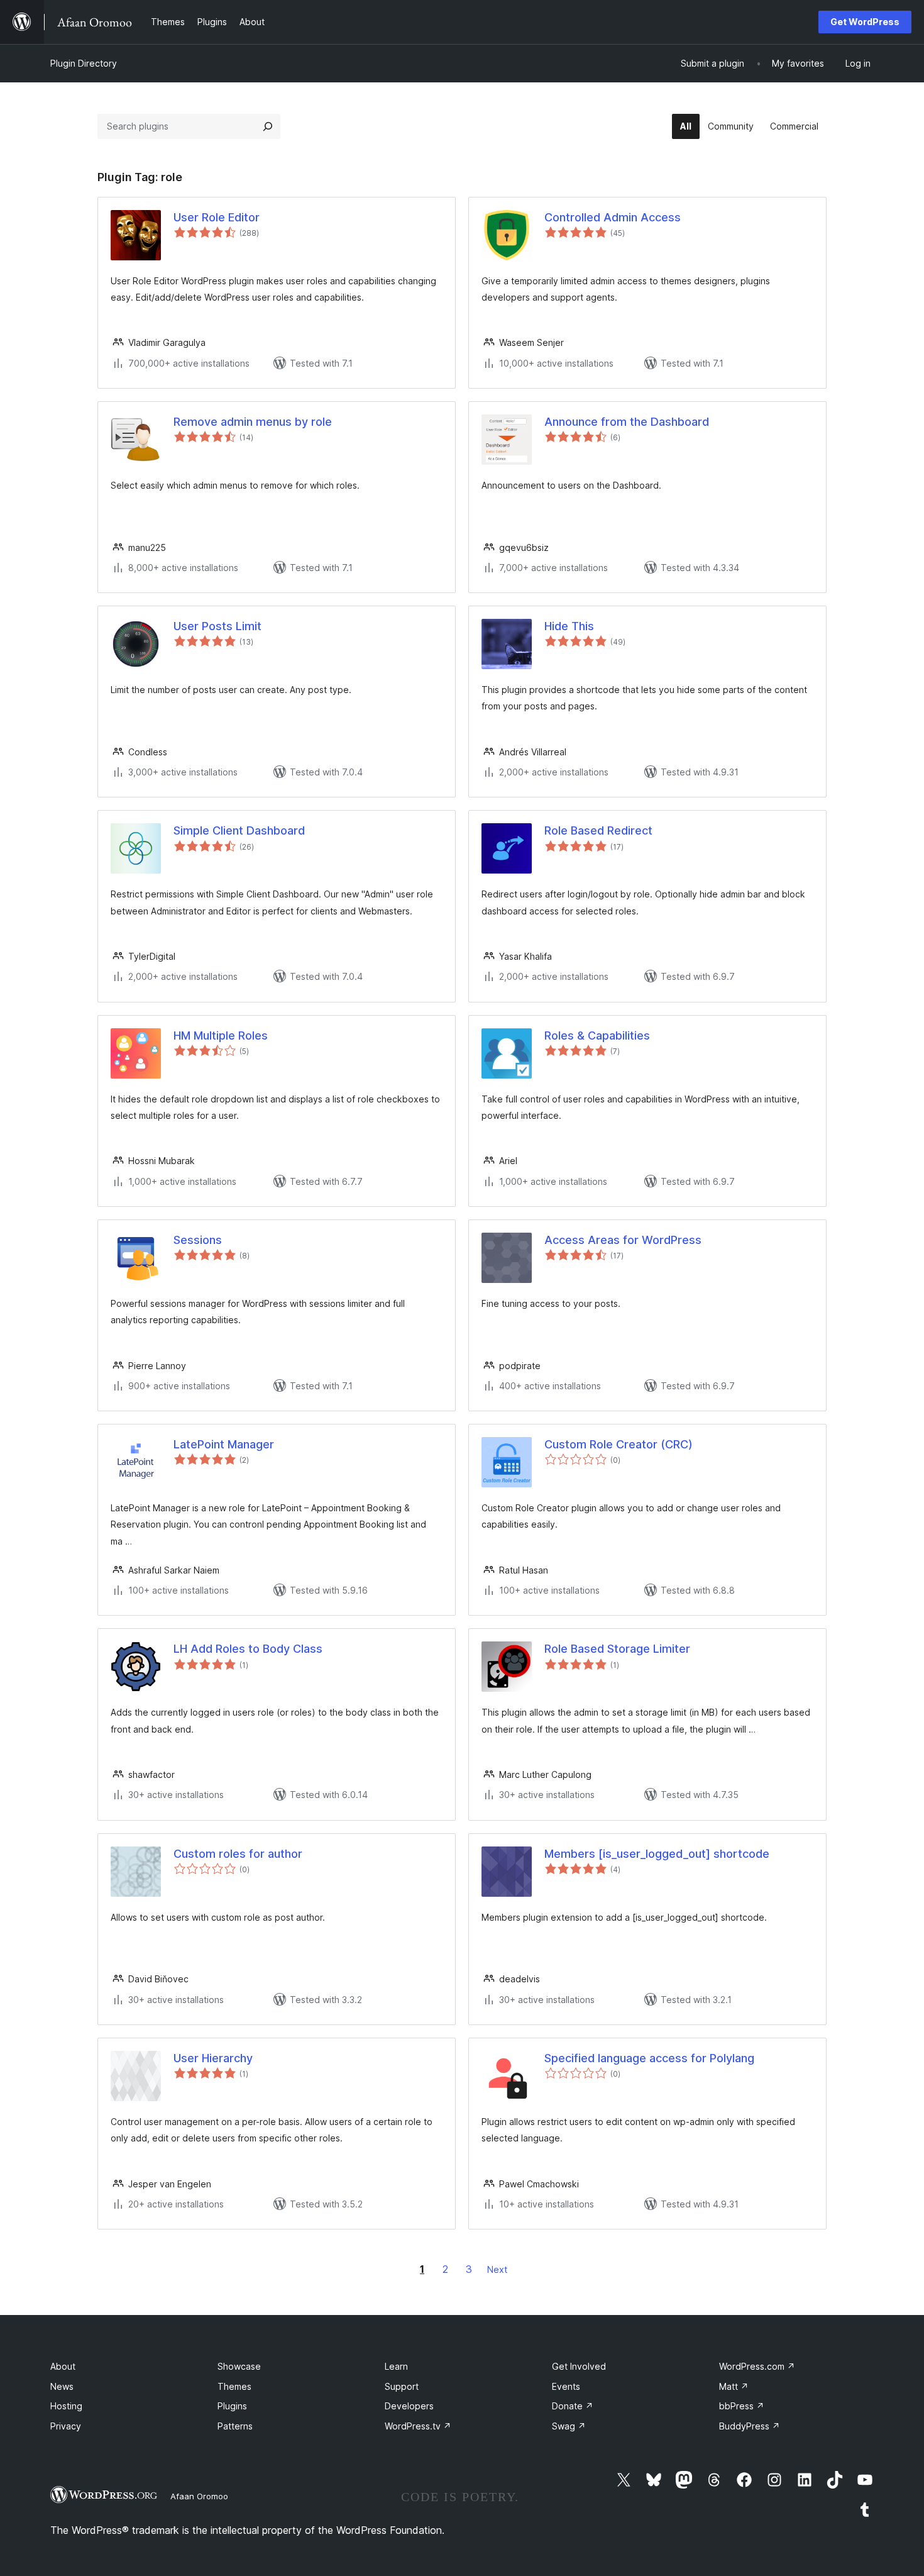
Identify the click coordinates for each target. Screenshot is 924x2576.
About (63, 2366)
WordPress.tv (418, 2426)
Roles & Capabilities (597, 1035)
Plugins (232, 2406)
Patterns (235, 2426)
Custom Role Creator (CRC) (619, 1444)
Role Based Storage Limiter (617, 1649)
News (62, 2386)
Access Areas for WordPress (623, 1240)
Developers (409, 2406)
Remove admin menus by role (253, 422)
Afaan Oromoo (199, 2496)
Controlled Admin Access (613, 217)
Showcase (239, 2366)
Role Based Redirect (598, 830)
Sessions (198, 1240)
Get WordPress (865, 22)
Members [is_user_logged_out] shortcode (657, 1854)
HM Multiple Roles (221, 1035)
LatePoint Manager (224, 1444)
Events (566, 2386)
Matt (734, 2386)
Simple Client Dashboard (239, 830)
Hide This (569, 626)
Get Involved (579, 2366)
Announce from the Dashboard (627, 422)
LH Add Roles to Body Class (248, 1649)
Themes (234, 2386)
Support (402, 2386)
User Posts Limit (217, 626)
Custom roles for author (238, 1854)
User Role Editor (217, 217)
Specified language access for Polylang (649, 2058)
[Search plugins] (268, 126)
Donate (573, 2406)
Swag (569, 2426)
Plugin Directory (84, 63)
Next (497, 2269)
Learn (396, 2366)
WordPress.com (757, 2366)
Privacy (66, 2426)
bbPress (742, 2406)
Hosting (66, 2406)
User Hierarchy (213, 2058)
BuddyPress (750, 2426)
